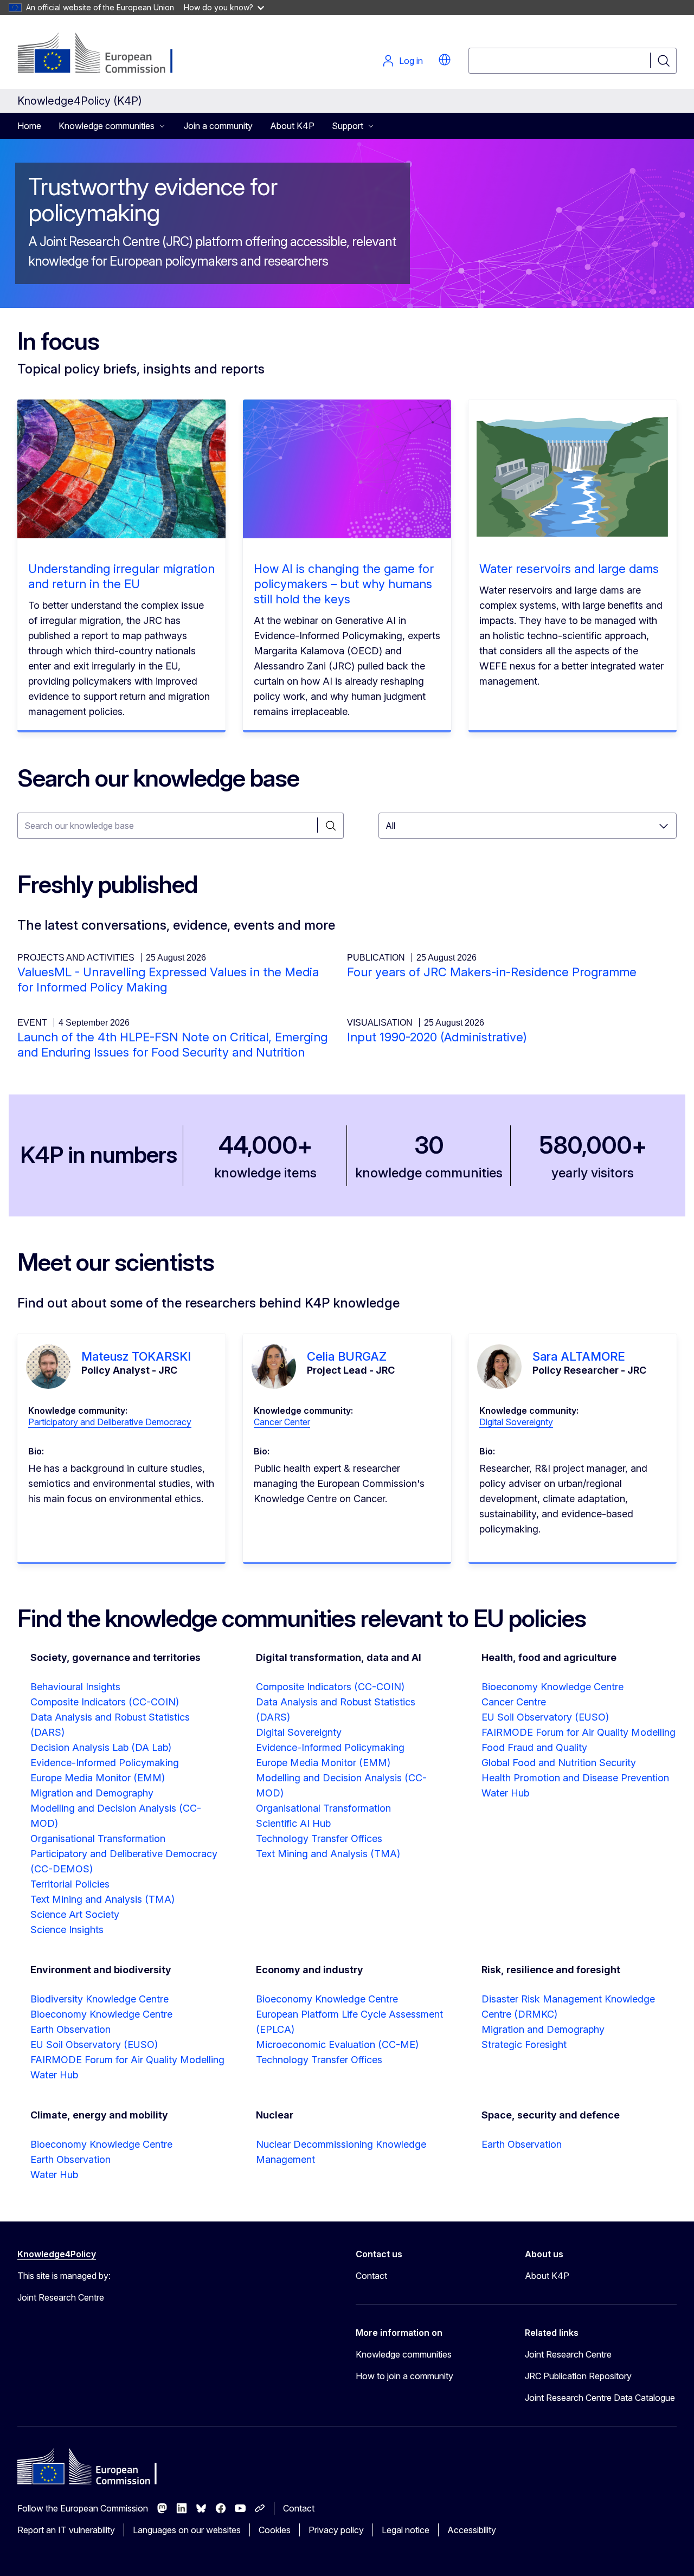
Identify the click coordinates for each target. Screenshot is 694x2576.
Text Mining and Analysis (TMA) (102, 1899)
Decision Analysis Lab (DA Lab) (101, 1747)
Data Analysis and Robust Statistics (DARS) (110, 1725)
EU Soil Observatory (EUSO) (545, 1717)
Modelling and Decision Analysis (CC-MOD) (116, 1816)
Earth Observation (70, 2029)
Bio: (36, 1451)
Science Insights (67, 1930)
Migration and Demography (92, 1793)
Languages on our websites (187, 2530)
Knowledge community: (78, 1411)
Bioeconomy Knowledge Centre (552, 1687)
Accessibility (472, 2530)
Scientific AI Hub (293, 1823)
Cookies (275, 2530)
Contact (371, 2276)
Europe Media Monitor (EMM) (98, 1778)
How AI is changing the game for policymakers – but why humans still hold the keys (344, 584)
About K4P (292, 126)
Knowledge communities (404, 2354)
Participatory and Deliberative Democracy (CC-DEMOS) (124, 1861)
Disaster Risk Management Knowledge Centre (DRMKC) (568, 2007)
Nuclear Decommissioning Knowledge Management (341, 2152)
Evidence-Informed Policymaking (105, 1763)
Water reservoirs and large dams (569, 569)
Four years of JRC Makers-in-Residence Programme (492, 972)
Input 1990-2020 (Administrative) (437, 1037)
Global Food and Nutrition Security (559, 1763)
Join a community (218, 126)
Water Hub (505, 1793)
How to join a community (404, 2376)
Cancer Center (282, 1422)
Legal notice (406, 2530)
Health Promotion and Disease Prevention (575, 1778)
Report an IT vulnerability (66, 2530)
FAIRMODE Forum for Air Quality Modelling (579, 1732)
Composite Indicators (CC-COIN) (105, 1702)
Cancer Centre (514, 1702)
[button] (445, 60)
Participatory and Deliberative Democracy (110, 1422)
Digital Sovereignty (516, 1422)
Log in (411, 61)
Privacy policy (336, 2530)
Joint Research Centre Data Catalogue (600, 2398)
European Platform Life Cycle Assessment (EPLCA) (349, 2022)
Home (29, 126)
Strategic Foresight (524, 2044)
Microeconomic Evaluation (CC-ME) (337, 2044)
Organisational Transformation (98, 1838)
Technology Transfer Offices (319, 1838)
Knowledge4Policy (57, 2254)
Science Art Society (75, 1914)
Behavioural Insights (75, 1687)
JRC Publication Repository (578, 2376)
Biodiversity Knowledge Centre (99, 1999)
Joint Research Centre (568, 2354)
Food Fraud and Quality (534, 1747)
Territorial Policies (70, 1884)
